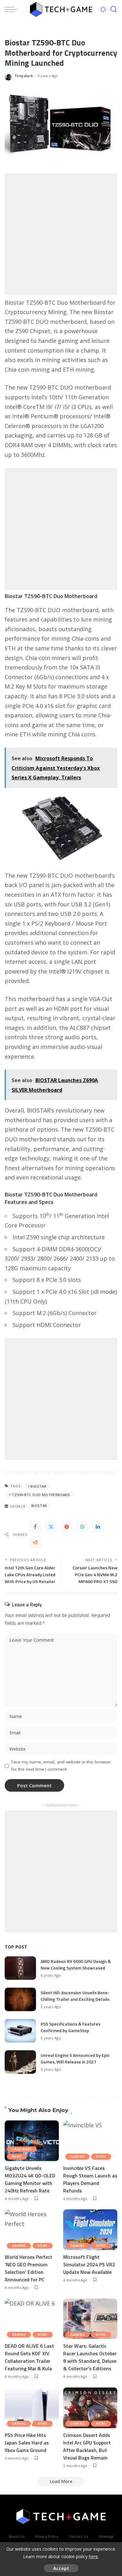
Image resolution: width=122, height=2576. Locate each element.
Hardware (22, 2149)
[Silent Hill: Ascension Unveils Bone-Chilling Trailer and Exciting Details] (20, 1999)
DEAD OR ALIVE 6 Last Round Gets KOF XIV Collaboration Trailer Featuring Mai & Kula (29, 2357)
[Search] (114, 9)
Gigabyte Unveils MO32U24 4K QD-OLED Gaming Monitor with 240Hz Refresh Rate (30, 2179)
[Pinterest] (67, 1527)
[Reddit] (35, 1542)
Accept (61, 2568)
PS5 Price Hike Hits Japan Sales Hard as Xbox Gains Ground (27, 2443)
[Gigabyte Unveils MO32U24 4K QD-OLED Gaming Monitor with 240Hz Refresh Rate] (32, 2141)
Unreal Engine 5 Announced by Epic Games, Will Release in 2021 (75, 2058)
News (17, 2156)
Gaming (77, 2156)
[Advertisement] (61, 234)
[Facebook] (35, 1527)
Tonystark (24, 76)
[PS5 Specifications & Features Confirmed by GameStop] (20, 2031)
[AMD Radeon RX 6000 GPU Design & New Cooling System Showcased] (20, 1968)
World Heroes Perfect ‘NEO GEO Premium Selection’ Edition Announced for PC (28, 2268)
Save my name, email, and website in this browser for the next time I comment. (61, 1766)
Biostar (38, 1486)
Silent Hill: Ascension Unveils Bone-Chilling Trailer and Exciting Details (75, 1996)
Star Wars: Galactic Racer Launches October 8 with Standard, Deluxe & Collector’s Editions (90, 2357)
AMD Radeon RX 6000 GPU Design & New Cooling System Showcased (76, 1964)
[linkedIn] (98, 1527)
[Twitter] (51, 1527)
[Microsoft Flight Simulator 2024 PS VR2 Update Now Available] (90, 2230)
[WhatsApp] (82, 1527)
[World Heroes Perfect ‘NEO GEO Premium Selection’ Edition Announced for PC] (32, 2230)
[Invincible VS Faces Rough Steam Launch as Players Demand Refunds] (90, 2141)
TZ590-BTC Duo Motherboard (41, 1495)
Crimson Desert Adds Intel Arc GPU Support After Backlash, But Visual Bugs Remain (87, 2446)
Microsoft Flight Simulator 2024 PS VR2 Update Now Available (89, 2264)
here (93, 2556)
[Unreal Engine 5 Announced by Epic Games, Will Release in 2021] (20, 2062)
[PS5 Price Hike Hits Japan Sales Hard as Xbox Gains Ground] (32, 2408)
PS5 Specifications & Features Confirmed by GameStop (71, 2027)
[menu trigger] (13, 9)
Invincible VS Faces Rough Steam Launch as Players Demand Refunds (90, 2179)
